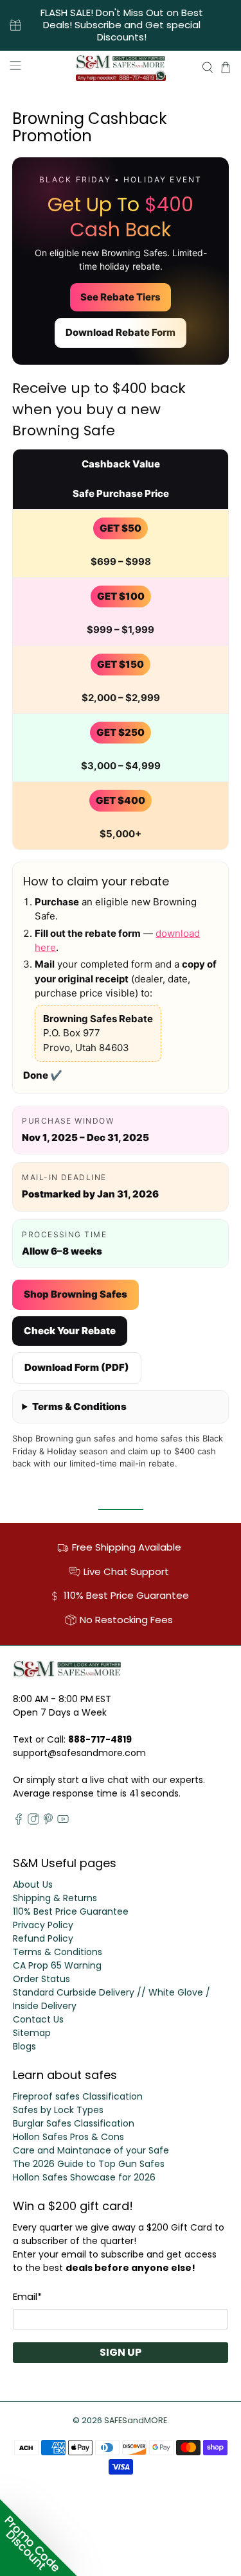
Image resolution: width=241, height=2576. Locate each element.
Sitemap (32, 2033)
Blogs (24, 2046)
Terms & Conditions (79, 1406)
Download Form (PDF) (77, 1367)
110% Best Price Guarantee (71, 1911)
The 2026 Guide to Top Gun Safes (89, 2164)
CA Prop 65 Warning (57, 1965)
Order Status (41, 1979)
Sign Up (121, 2352)
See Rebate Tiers (121, 297)
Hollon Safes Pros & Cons (68, 2137)
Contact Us (38, 2019)
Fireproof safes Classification (78, 2096)
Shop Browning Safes (76, 1294)
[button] (39, 2537)
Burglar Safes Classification (74, 2123)
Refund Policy (43, 1938)
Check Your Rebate (70, 1331)
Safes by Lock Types (58, 2110)
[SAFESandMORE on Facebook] (19, 1822)
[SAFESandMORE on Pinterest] (48, 1822)
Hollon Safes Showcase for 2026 (84, 2177)
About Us (33, 1884)
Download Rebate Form (121, 332)
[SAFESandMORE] (121, 67)
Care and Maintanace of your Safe (91, 2150)
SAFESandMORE (136, 2420)
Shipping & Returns (55, 1898)
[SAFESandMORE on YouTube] (63, 1822)
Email (27, 2296)
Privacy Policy (43, 1925)
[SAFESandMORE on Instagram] (33, 1822)
